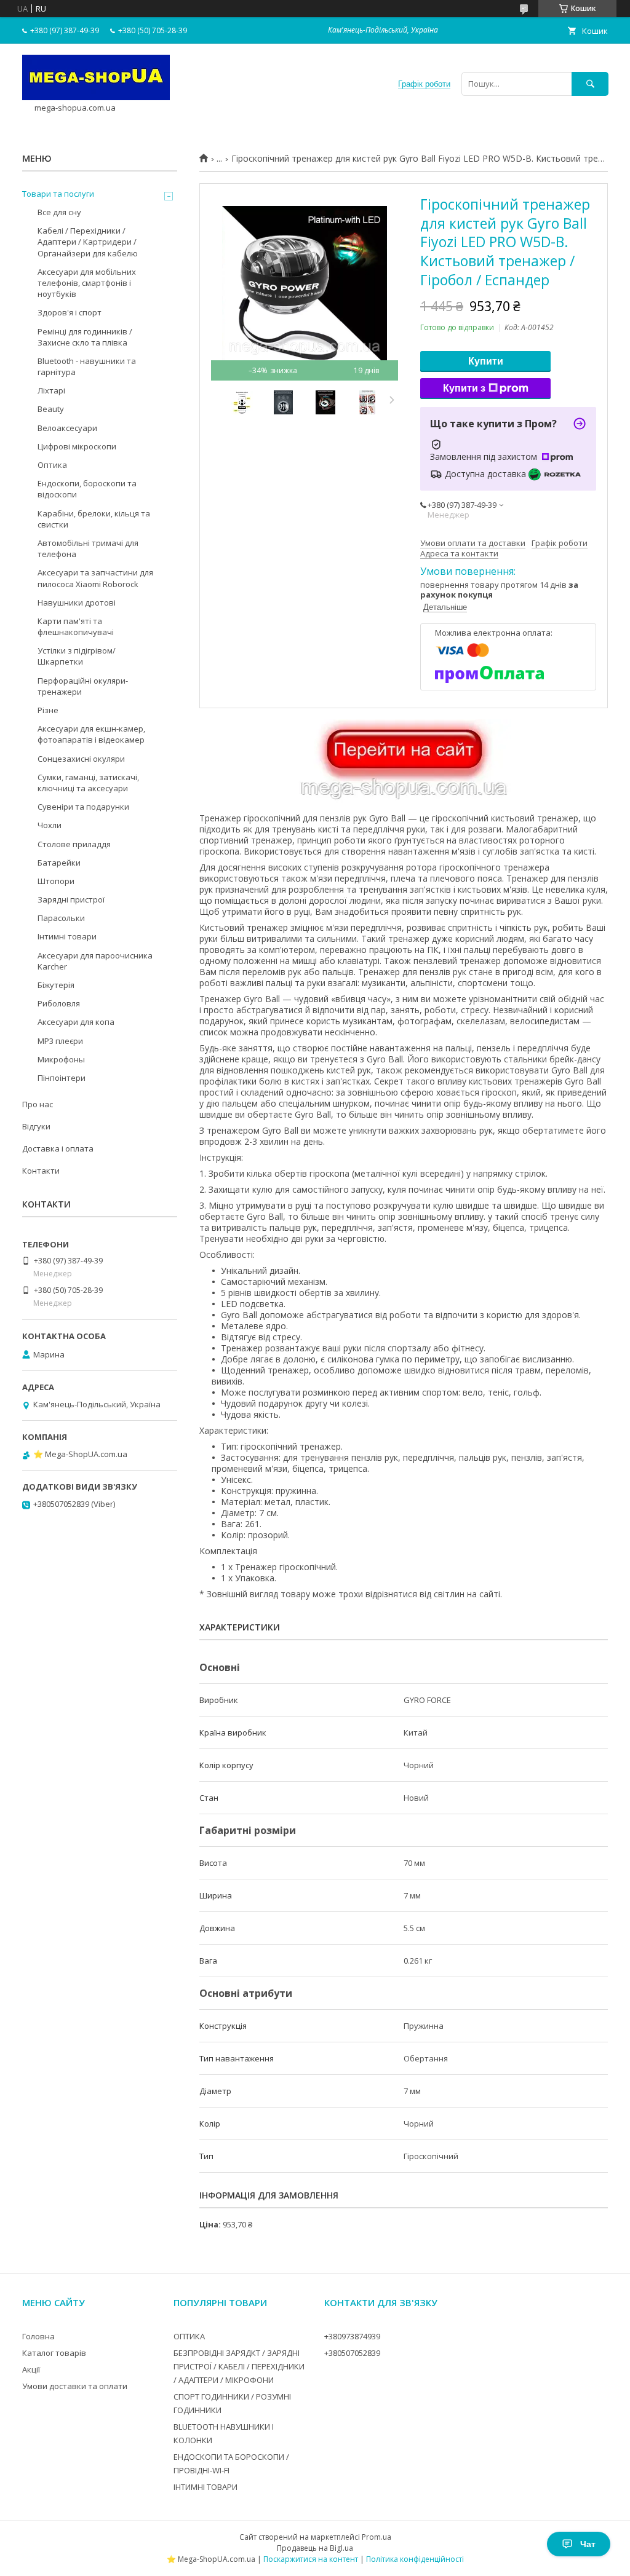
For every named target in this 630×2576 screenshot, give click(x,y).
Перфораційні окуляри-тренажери (83, 686)
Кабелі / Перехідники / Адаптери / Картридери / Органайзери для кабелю (88, 242)
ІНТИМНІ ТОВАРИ (205, 2487)
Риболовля (59, 1003)
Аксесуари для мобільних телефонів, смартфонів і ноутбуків (87, 283)
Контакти (41, 1171)
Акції (31, 2369)
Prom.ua (377, 2537)
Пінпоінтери (62, 1078)
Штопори (56, 881)
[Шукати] (590, 84)
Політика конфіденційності (415, 2559)
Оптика (52, 465)
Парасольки (61, 918)
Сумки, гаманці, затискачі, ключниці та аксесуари (88, 783)
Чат (588, 2544)
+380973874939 (352, 2336)
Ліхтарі (51, 390)
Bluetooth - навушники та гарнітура (87, 366)
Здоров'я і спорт (70, 312)
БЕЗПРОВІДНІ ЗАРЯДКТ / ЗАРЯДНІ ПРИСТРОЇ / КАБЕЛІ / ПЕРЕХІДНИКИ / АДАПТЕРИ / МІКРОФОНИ (239, 2366)
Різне (48, 710)
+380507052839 (352, 2353)
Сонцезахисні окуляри (81, 759)
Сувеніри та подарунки (83, 807)
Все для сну (59, 212)
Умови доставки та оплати (75, 2386)
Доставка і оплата (58, 1148)
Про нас (38, 1104)
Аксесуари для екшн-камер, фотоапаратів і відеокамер (91, 734)
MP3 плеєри (60, 1041)
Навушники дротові (77, 603)
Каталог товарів (54, 2353)
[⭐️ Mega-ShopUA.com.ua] (96, 97)
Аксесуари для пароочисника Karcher (95, 961)
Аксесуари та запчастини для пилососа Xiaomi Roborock (95, 578)
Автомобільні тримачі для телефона (88, 548)
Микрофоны (61, 1059)
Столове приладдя (74, 844)
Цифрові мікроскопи (77, 446)
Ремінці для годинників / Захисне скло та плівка (85, 337)
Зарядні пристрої (71, 899)
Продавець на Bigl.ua (315, 2548)
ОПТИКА (189, 2336)
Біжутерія (56, 985)
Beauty (51, 409)
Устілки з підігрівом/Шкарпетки (77, 656)
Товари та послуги (58, 194)
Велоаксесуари (67, 428)
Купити (486, 361)
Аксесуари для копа (76, 1022)
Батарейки (59, 863)
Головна (38, 2336)
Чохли (50, 825)
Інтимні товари (67, 936)
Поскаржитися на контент (311, 2559)
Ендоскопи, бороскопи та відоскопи (87, 489)
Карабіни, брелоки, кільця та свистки (94, 519)
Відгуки (36, 1126)
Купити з (464, 388)
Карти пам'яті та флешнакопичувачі (76, 626)
